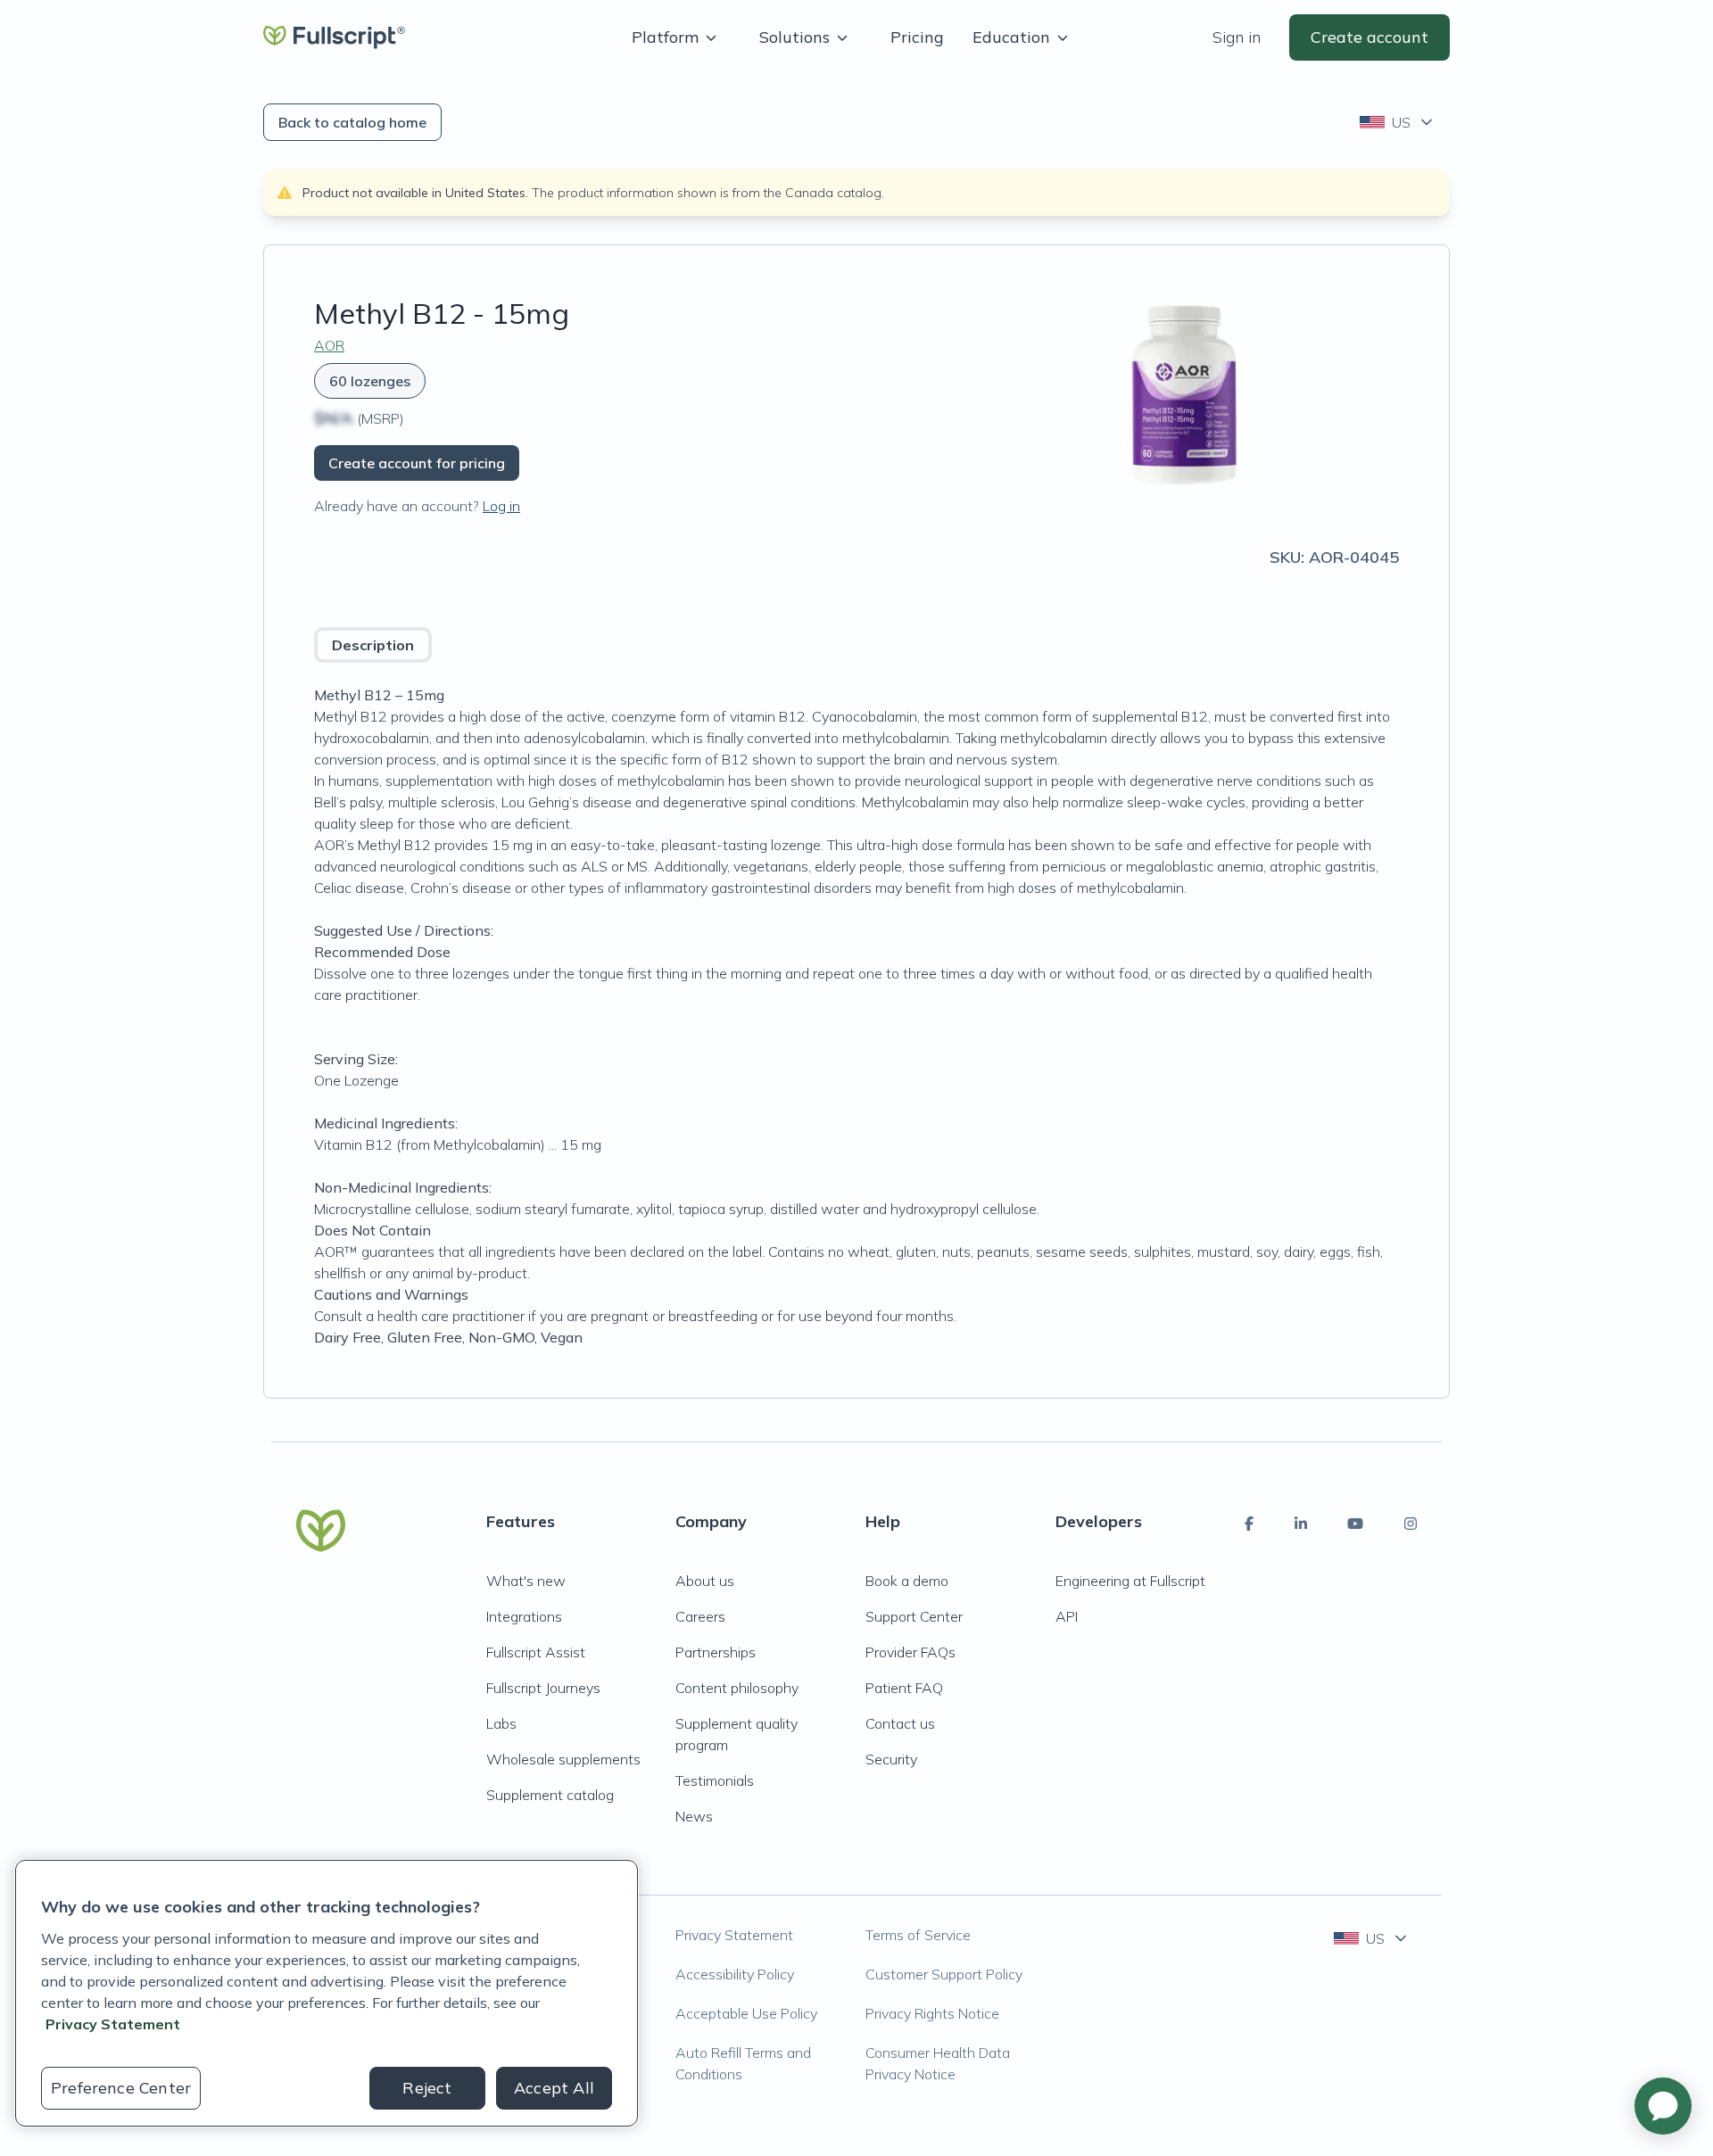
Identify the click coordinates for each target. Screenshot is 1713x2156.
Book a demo (907, 1581)
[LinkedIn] (1301, 1524)
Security (891, 1759)
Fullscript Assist (536, 1652)
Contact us (900, 1723)
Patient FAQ (904, 1688)
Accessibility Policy (735, 1974)
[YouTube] (1355, 1524)
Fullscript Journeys (543, 1688)
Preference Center (121, 2088)
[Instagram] (1411, 1524)
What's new (526, 1581)
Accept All (554, 2088)
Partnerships (716, 1652)
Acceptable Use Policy (746, 2013)
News (694, 1816)
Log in (501, 506)
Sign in (1237, 37)
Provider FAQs (910, 1652)
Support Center (914, 1616)
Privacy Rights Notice (932, 2013)
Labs (501, 1723)
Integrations (524, 1616)
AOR (329, 345)
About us (705, 1581)
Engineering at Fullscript (1130, 1581)
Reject (427, 2088)
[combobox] (1398, 122)
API (1067, 1616)
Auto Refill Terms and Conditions (743, 2063)
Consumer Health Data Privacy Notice (938, 2063)
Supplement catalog (550, 1795)
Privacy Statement (734, 1935)
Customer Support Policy (944, 1974)
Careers (700, 1616)
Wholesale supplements (563, 1759)
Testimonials (715, 1780)
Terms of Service (918, 1935)
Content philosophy (737, 1688)
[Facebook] (1249, 1524)
